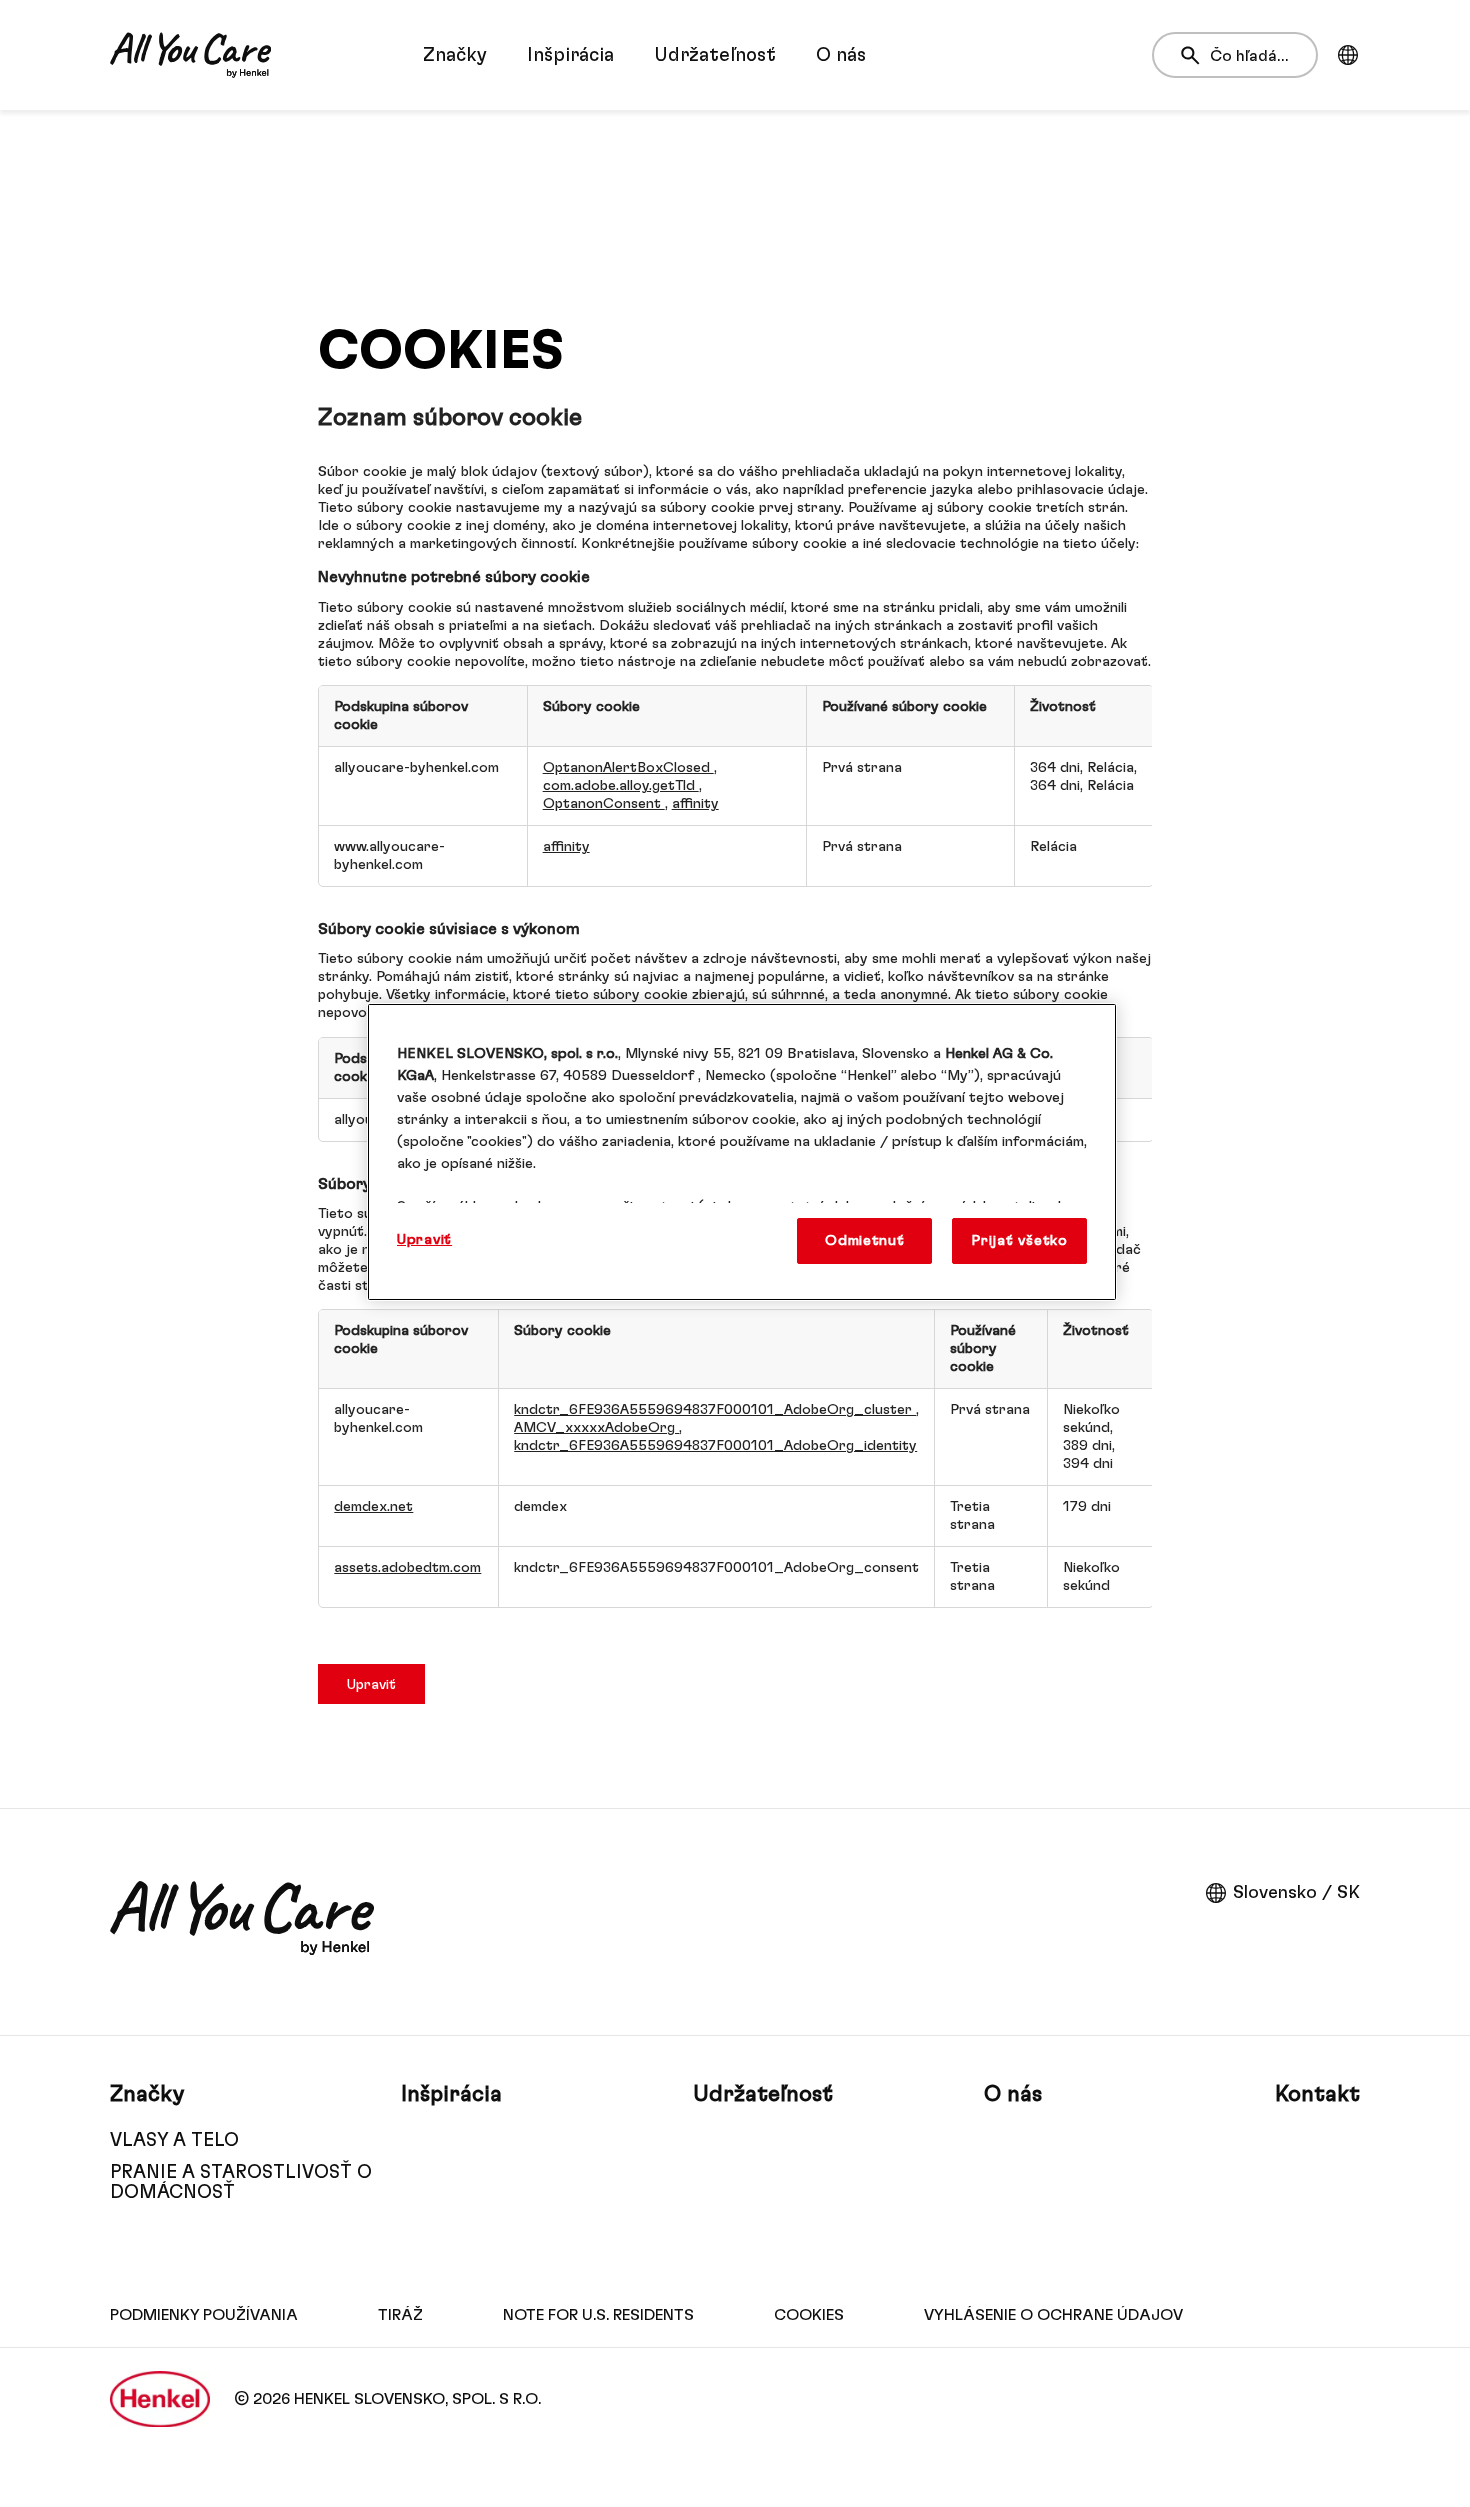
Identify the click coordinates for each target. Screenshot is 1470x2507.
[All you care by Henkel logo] (190, 55)
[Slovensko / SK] (1348, 55)
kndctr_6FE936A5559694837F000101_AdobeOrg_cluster (715, 1409)
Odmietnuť (865, 1240)
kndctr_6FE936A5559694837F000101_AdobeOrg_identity (715, 1445)
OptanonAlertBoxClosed (628, 767)
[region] (742, 1152)
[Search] (1195, 56)
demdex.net (373, 1506)
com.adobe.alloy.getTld (621, 785)
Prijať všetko (1019, 1240)
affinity (695, 803)
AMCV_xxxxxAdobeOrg (596, 1427)
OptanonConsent (604, 803)
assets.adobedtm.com (407, 1567)
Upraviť (371, 1684)
